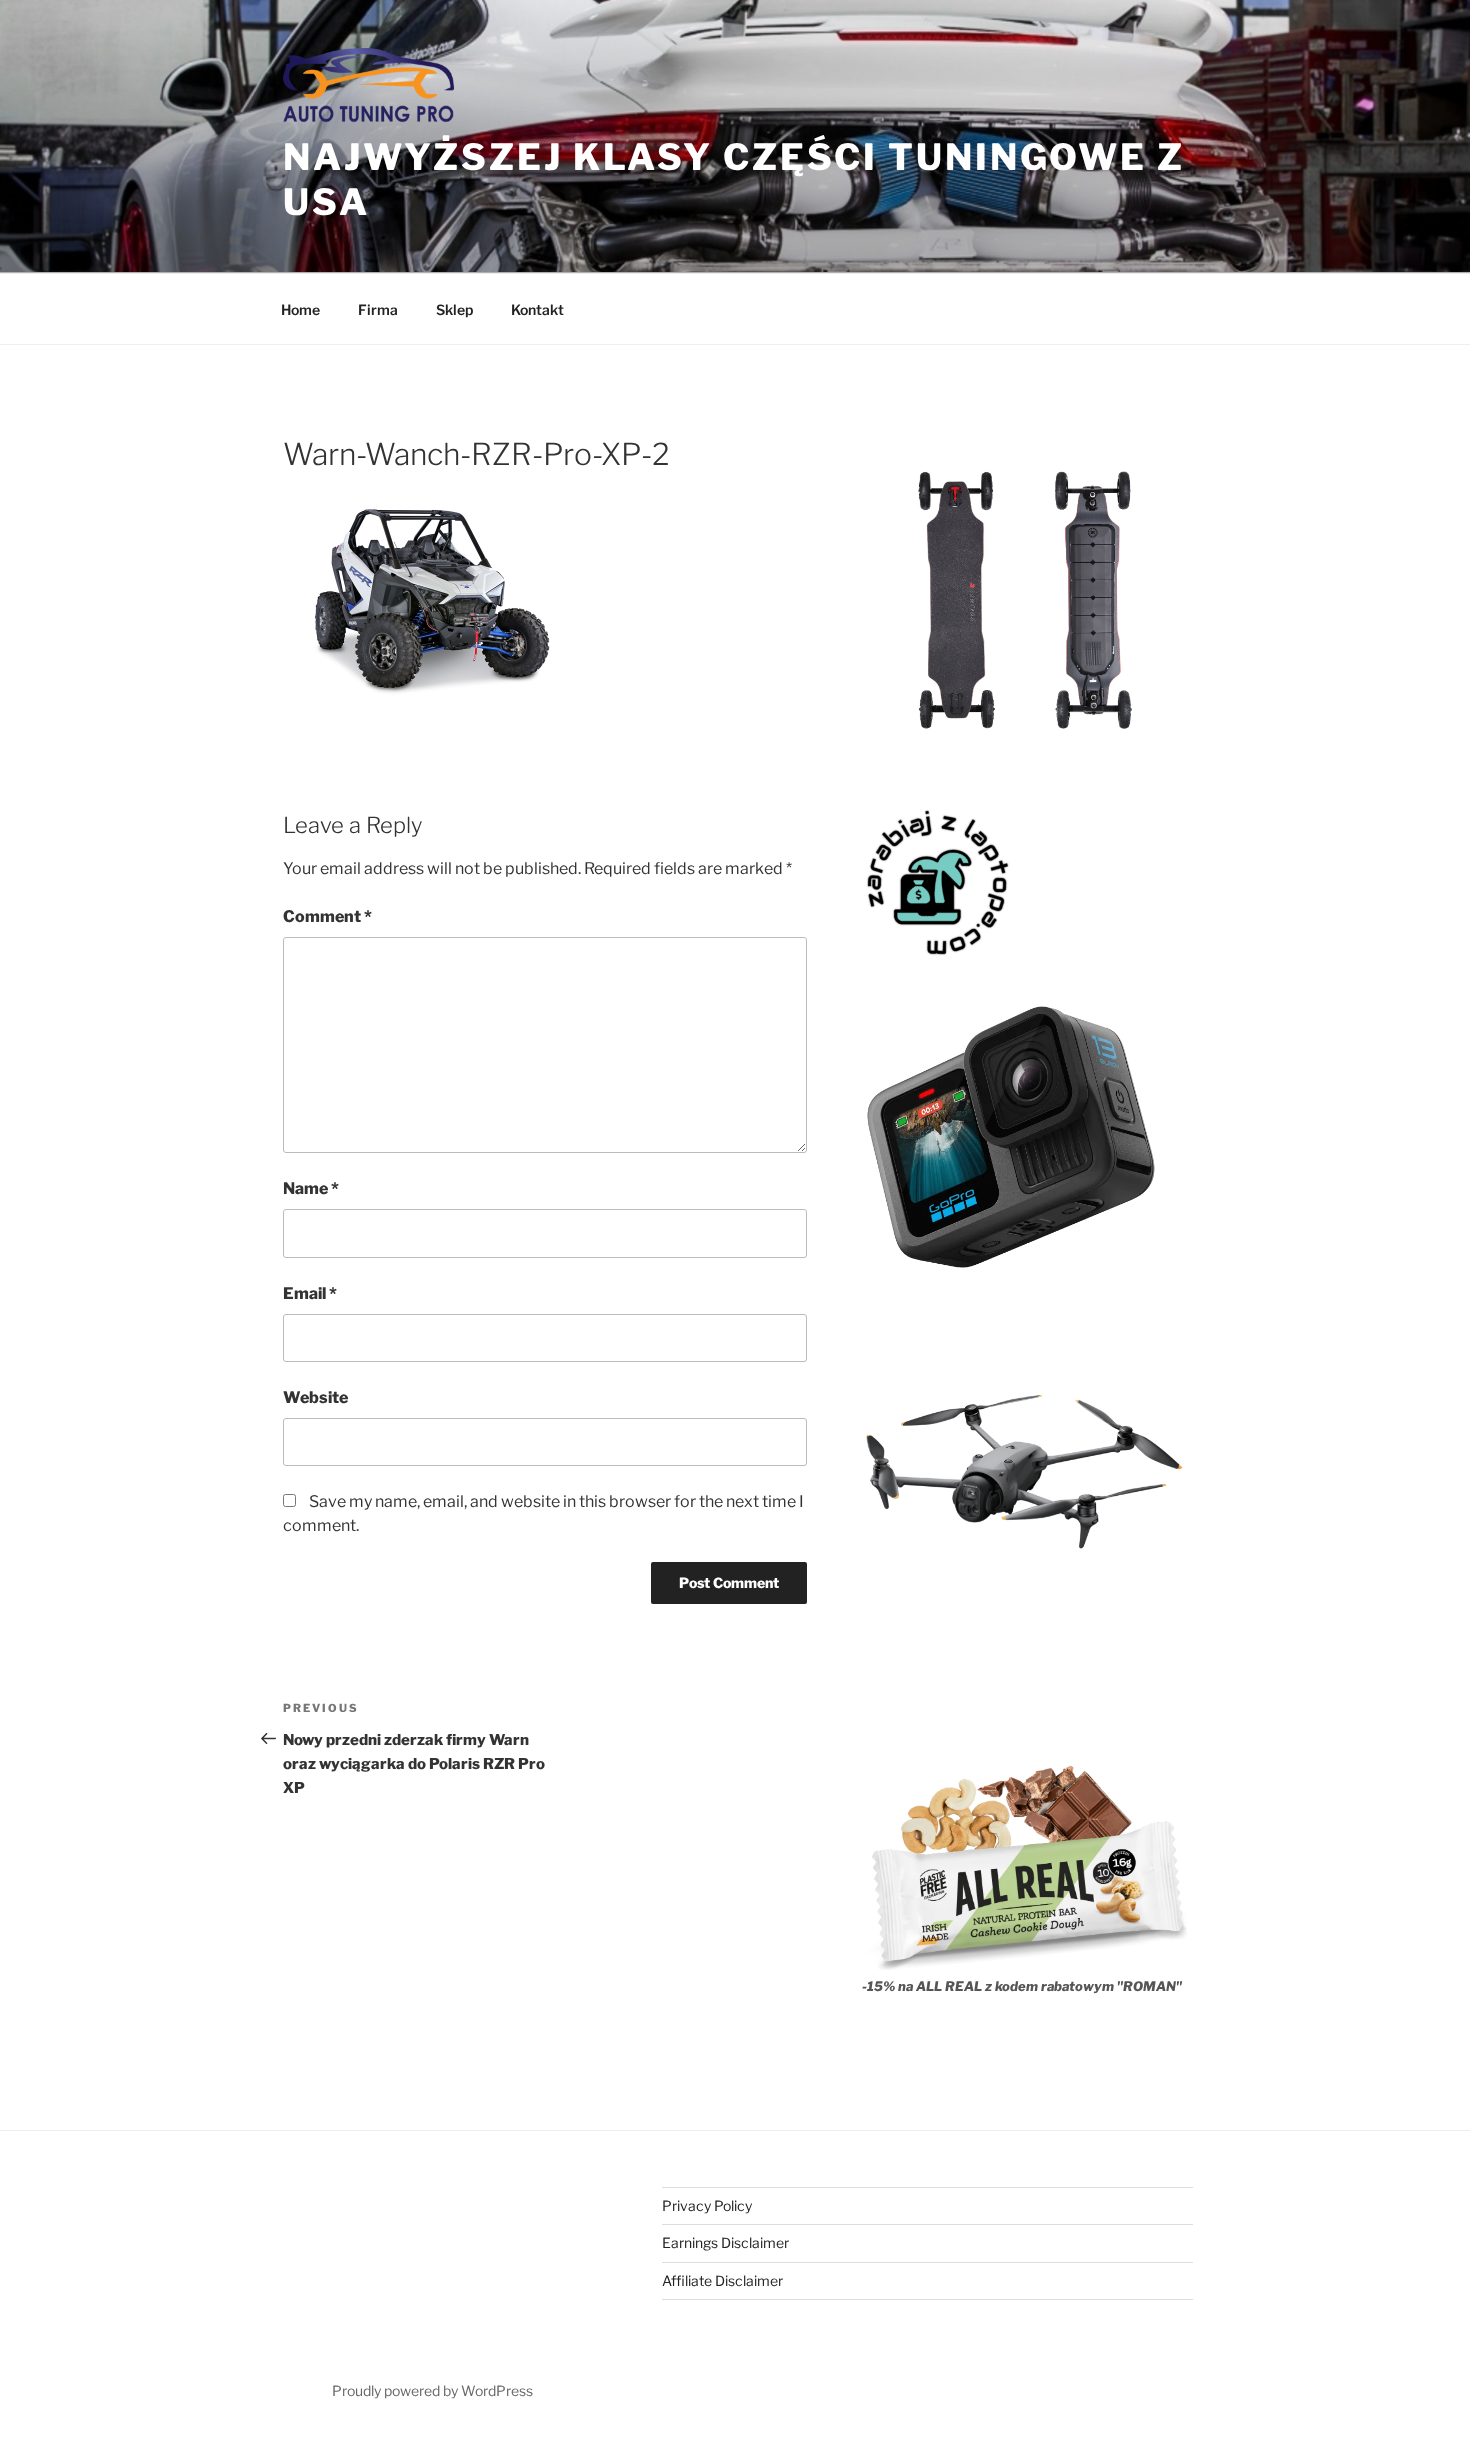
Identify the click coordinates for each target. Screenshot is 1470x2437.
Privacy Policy (707, 2205)
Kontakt (537, 309)
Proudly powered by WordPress (432, 2390)
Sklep (454, 309)
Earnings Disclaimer (725, 2242)
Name (311, 1188)
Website (315, 1397)
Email (310, 1293)
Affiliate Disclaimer (722, 2280)
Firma (378, 309)
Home (300, 309)
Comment (327, 916)
